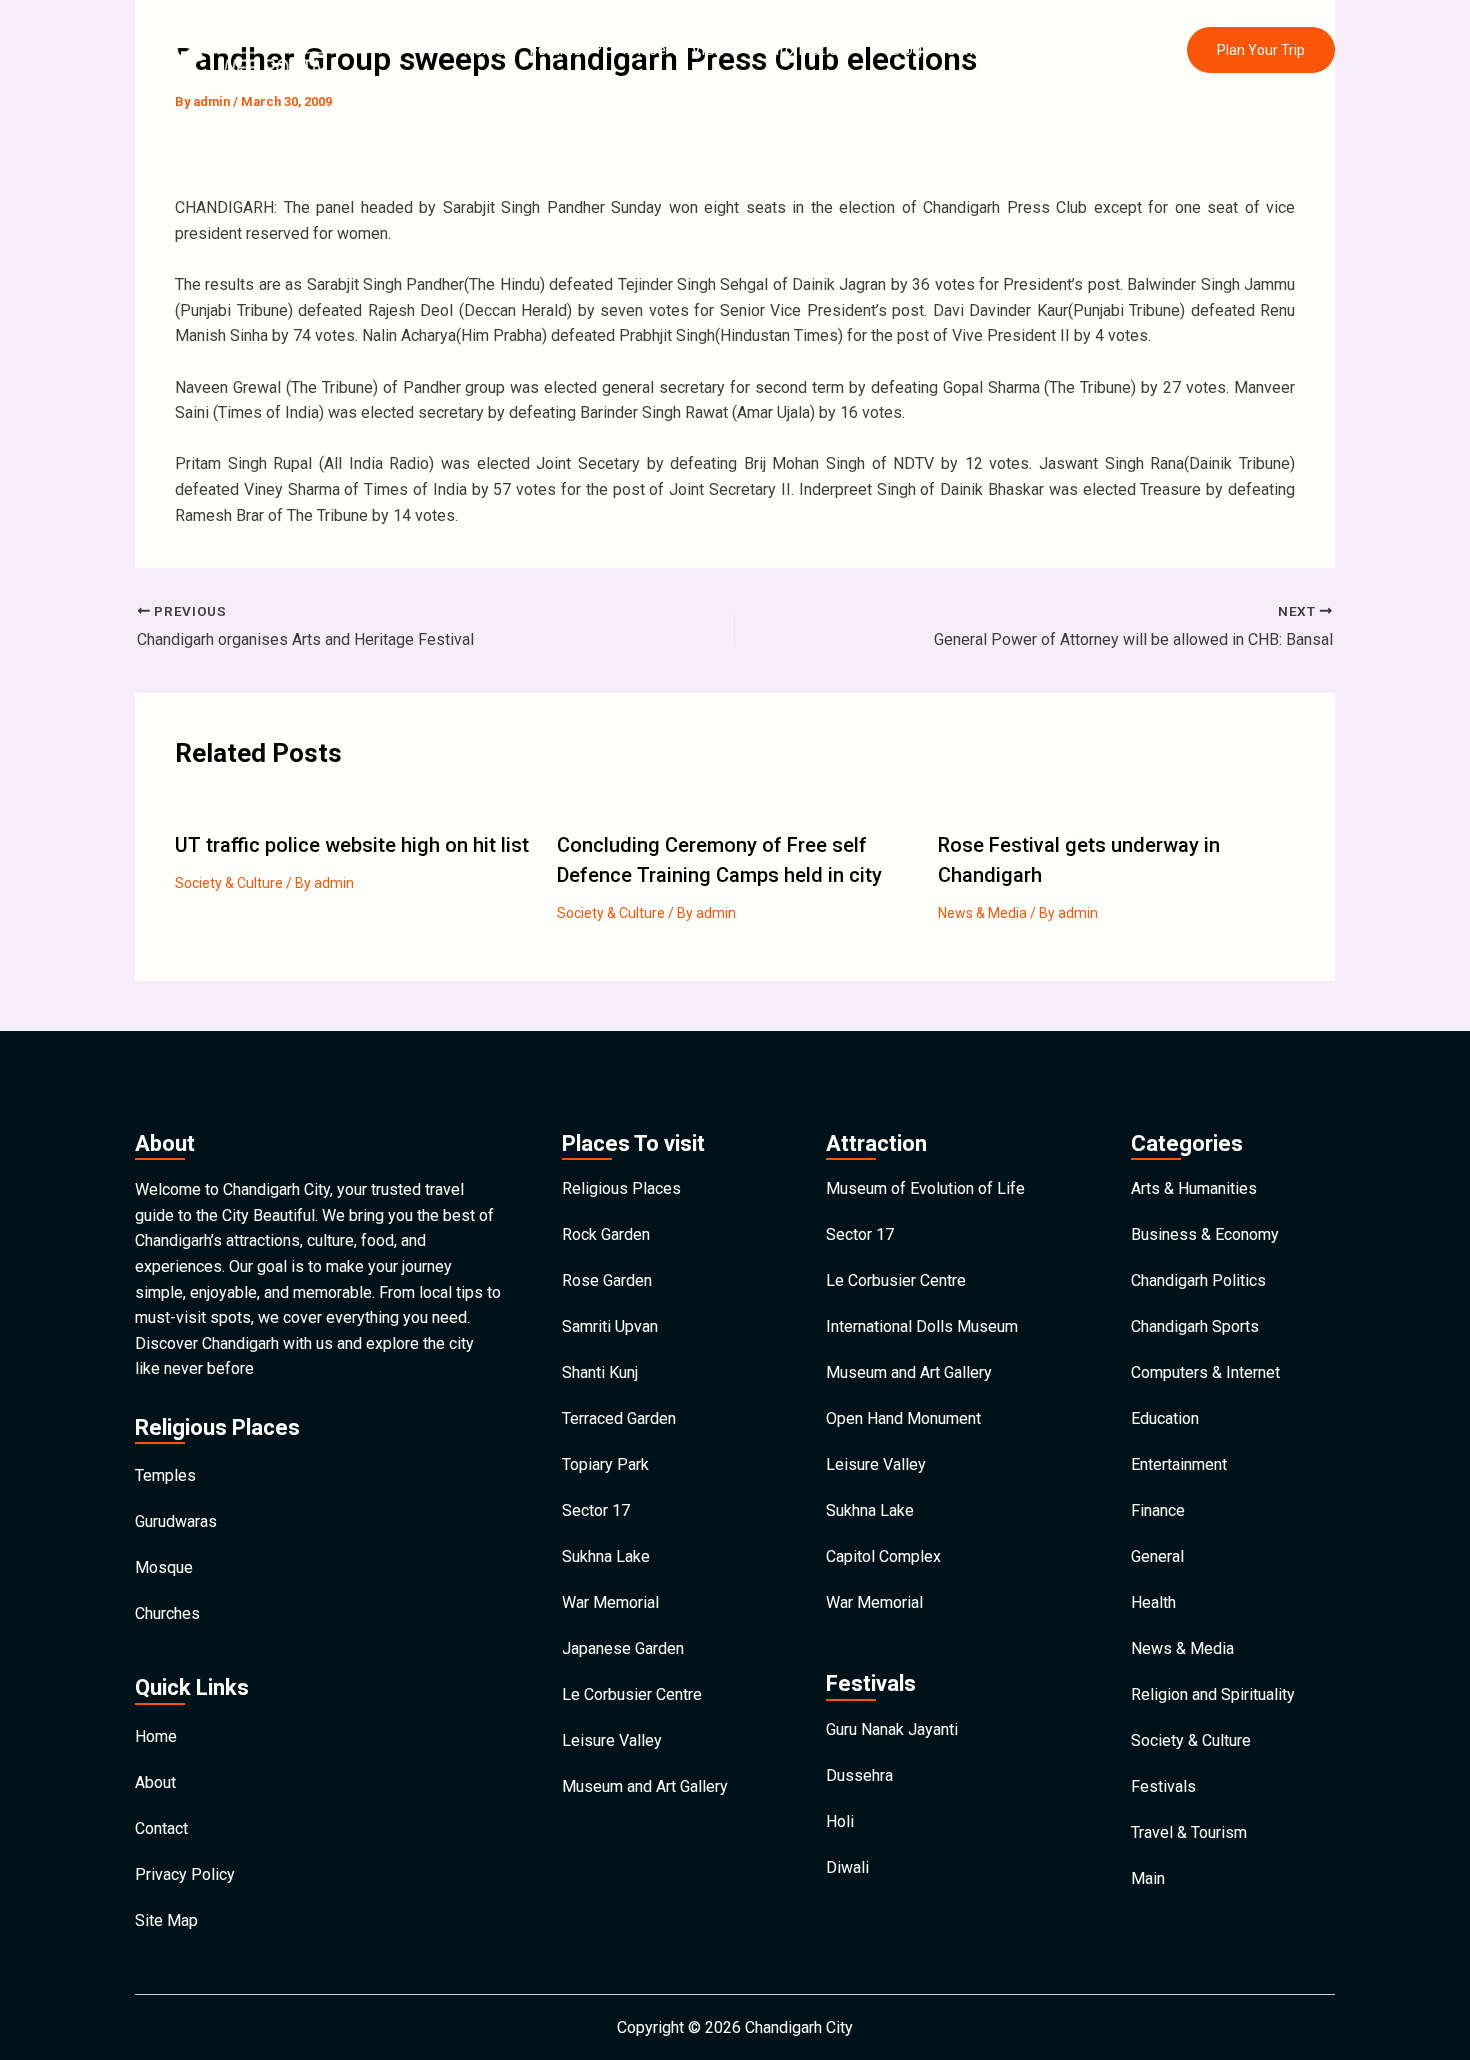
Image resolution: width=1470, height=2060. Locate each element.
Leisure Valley (612, 1740)
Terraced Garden (619, 1418)
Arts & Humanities (1194, 1188)
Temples (165, 1475)
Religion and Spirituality (1213, 1694)
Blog (906, 49)
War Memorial (610, 1602)
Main (1148, 1878)
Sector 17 (596, 1510)
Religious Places (621, 1188)
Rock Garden (606, 1234)
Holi (840, 1821)
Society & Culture (229, 883)
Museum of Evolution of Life (925, 1188)
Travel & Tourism (1189, 1832)
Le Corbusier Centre (632, 1694)
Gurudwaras (176, 1521)
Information (806, 49)
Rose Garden (607, 1280)
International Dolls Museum (922, 1326)
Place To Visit (674, 49)
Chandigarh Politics (1198, 1280)
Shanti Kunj (600, 1372)
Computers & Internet (1205, 1372)
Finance (1158, 1510)
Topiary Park (605, 1464)
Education (1165, 1418)
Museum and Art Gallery (645, 1786)
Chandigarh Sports (1195, 1326)
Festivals (1163, 1786)
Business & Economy (1205, 1234)
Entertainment (1179, 1464)
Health (1153, 1602)
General (1157, 1556)
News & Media (982, 913)
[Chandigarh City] (250, 48)
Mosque (164, 1567)
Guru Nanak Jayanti (892, 1729)
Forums (555, 49)
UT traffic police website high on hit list (352, 845)
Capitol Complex (883, 1556)
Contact (972, 49)
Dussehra (859, 1775)
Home (484, 49)
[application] (592, 50)
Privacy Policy (185, 1874)
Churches (167, 1613)
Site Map (166, 1920)
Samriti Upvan (610, 1326)
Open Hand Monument (903, 1418)
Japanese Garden (623, 1648)
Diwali (847, 1867)
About (155, 1782)
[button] (1044, 50)
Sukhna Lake (606, 1556)
